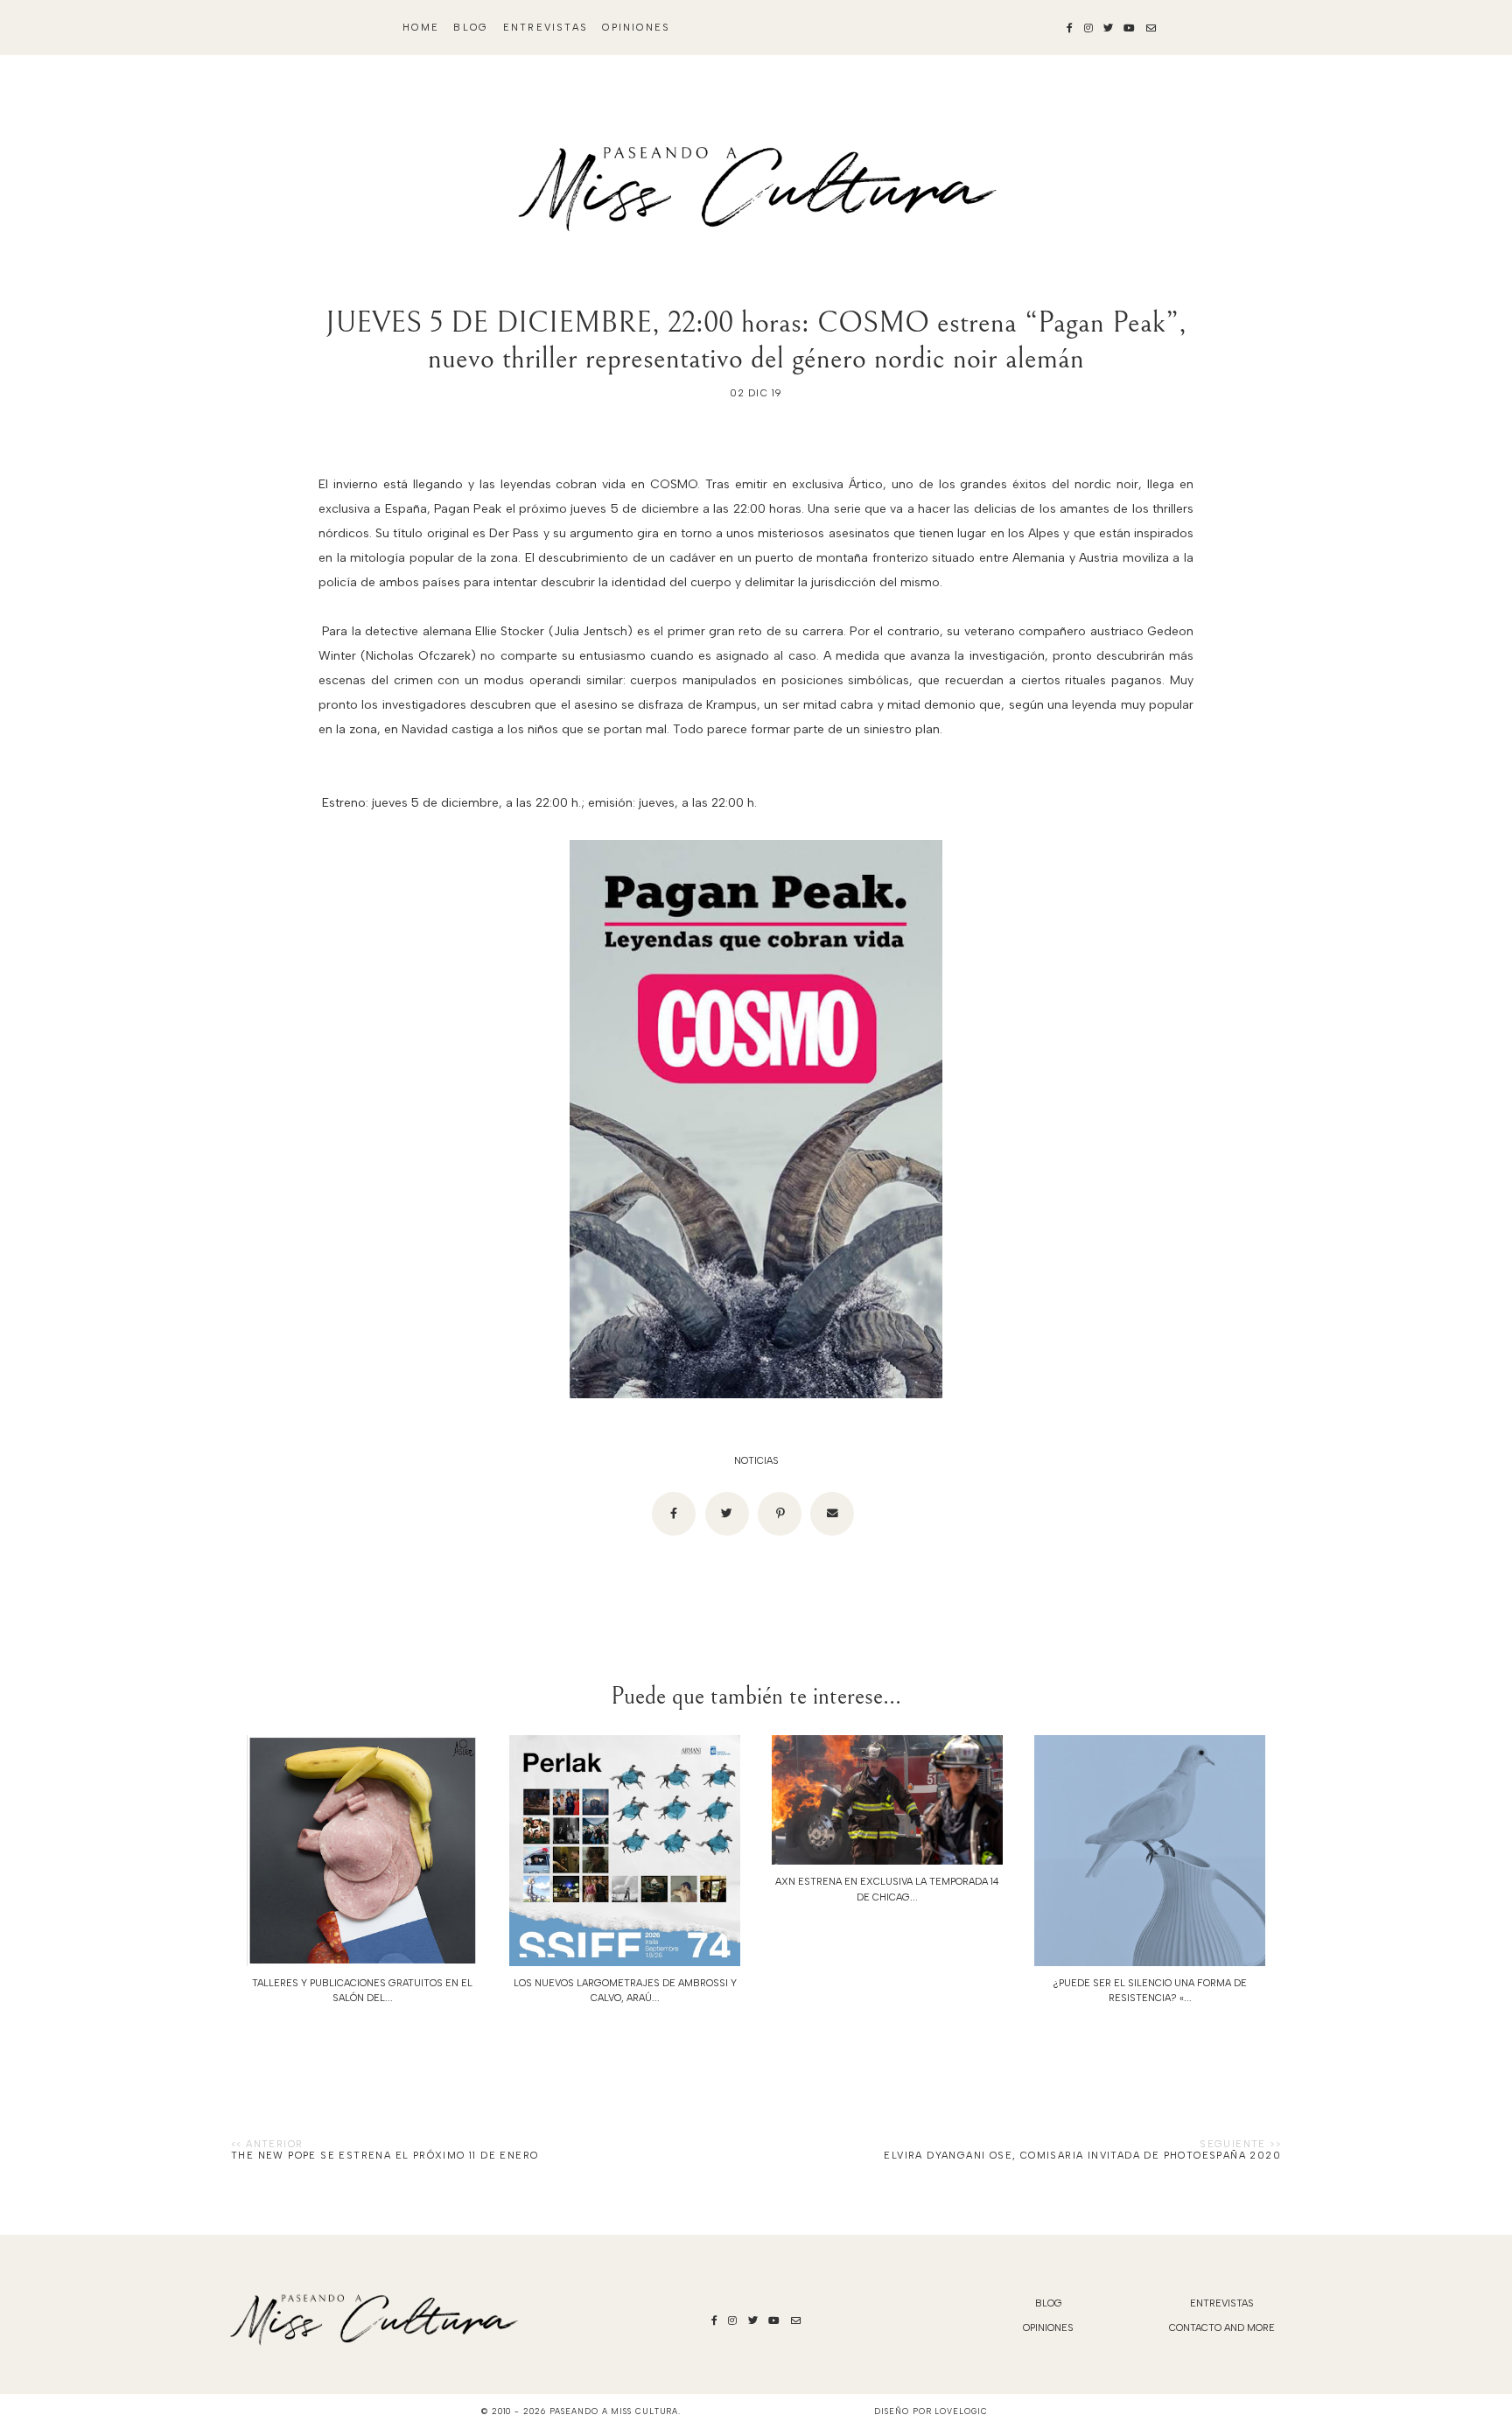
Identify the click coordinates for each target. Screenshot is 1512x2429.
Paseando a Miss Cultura (614, 2411)
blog (471, 28)
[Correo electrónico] (832, 1514)
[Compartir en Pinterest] (780, 1514)
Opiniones (636, 28)
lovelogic (961, 2411)
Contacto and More (1222, 2328)
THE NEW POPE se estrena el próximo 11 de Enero (385, 2156)
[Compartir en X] (727, 1514)
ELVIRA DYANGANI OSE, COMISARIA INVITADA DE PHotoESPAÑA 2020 (1082, 2156)
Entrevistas (546, 28)
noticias (756, 1461)
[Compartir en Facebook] (674, 1514)
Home (421, 28)
